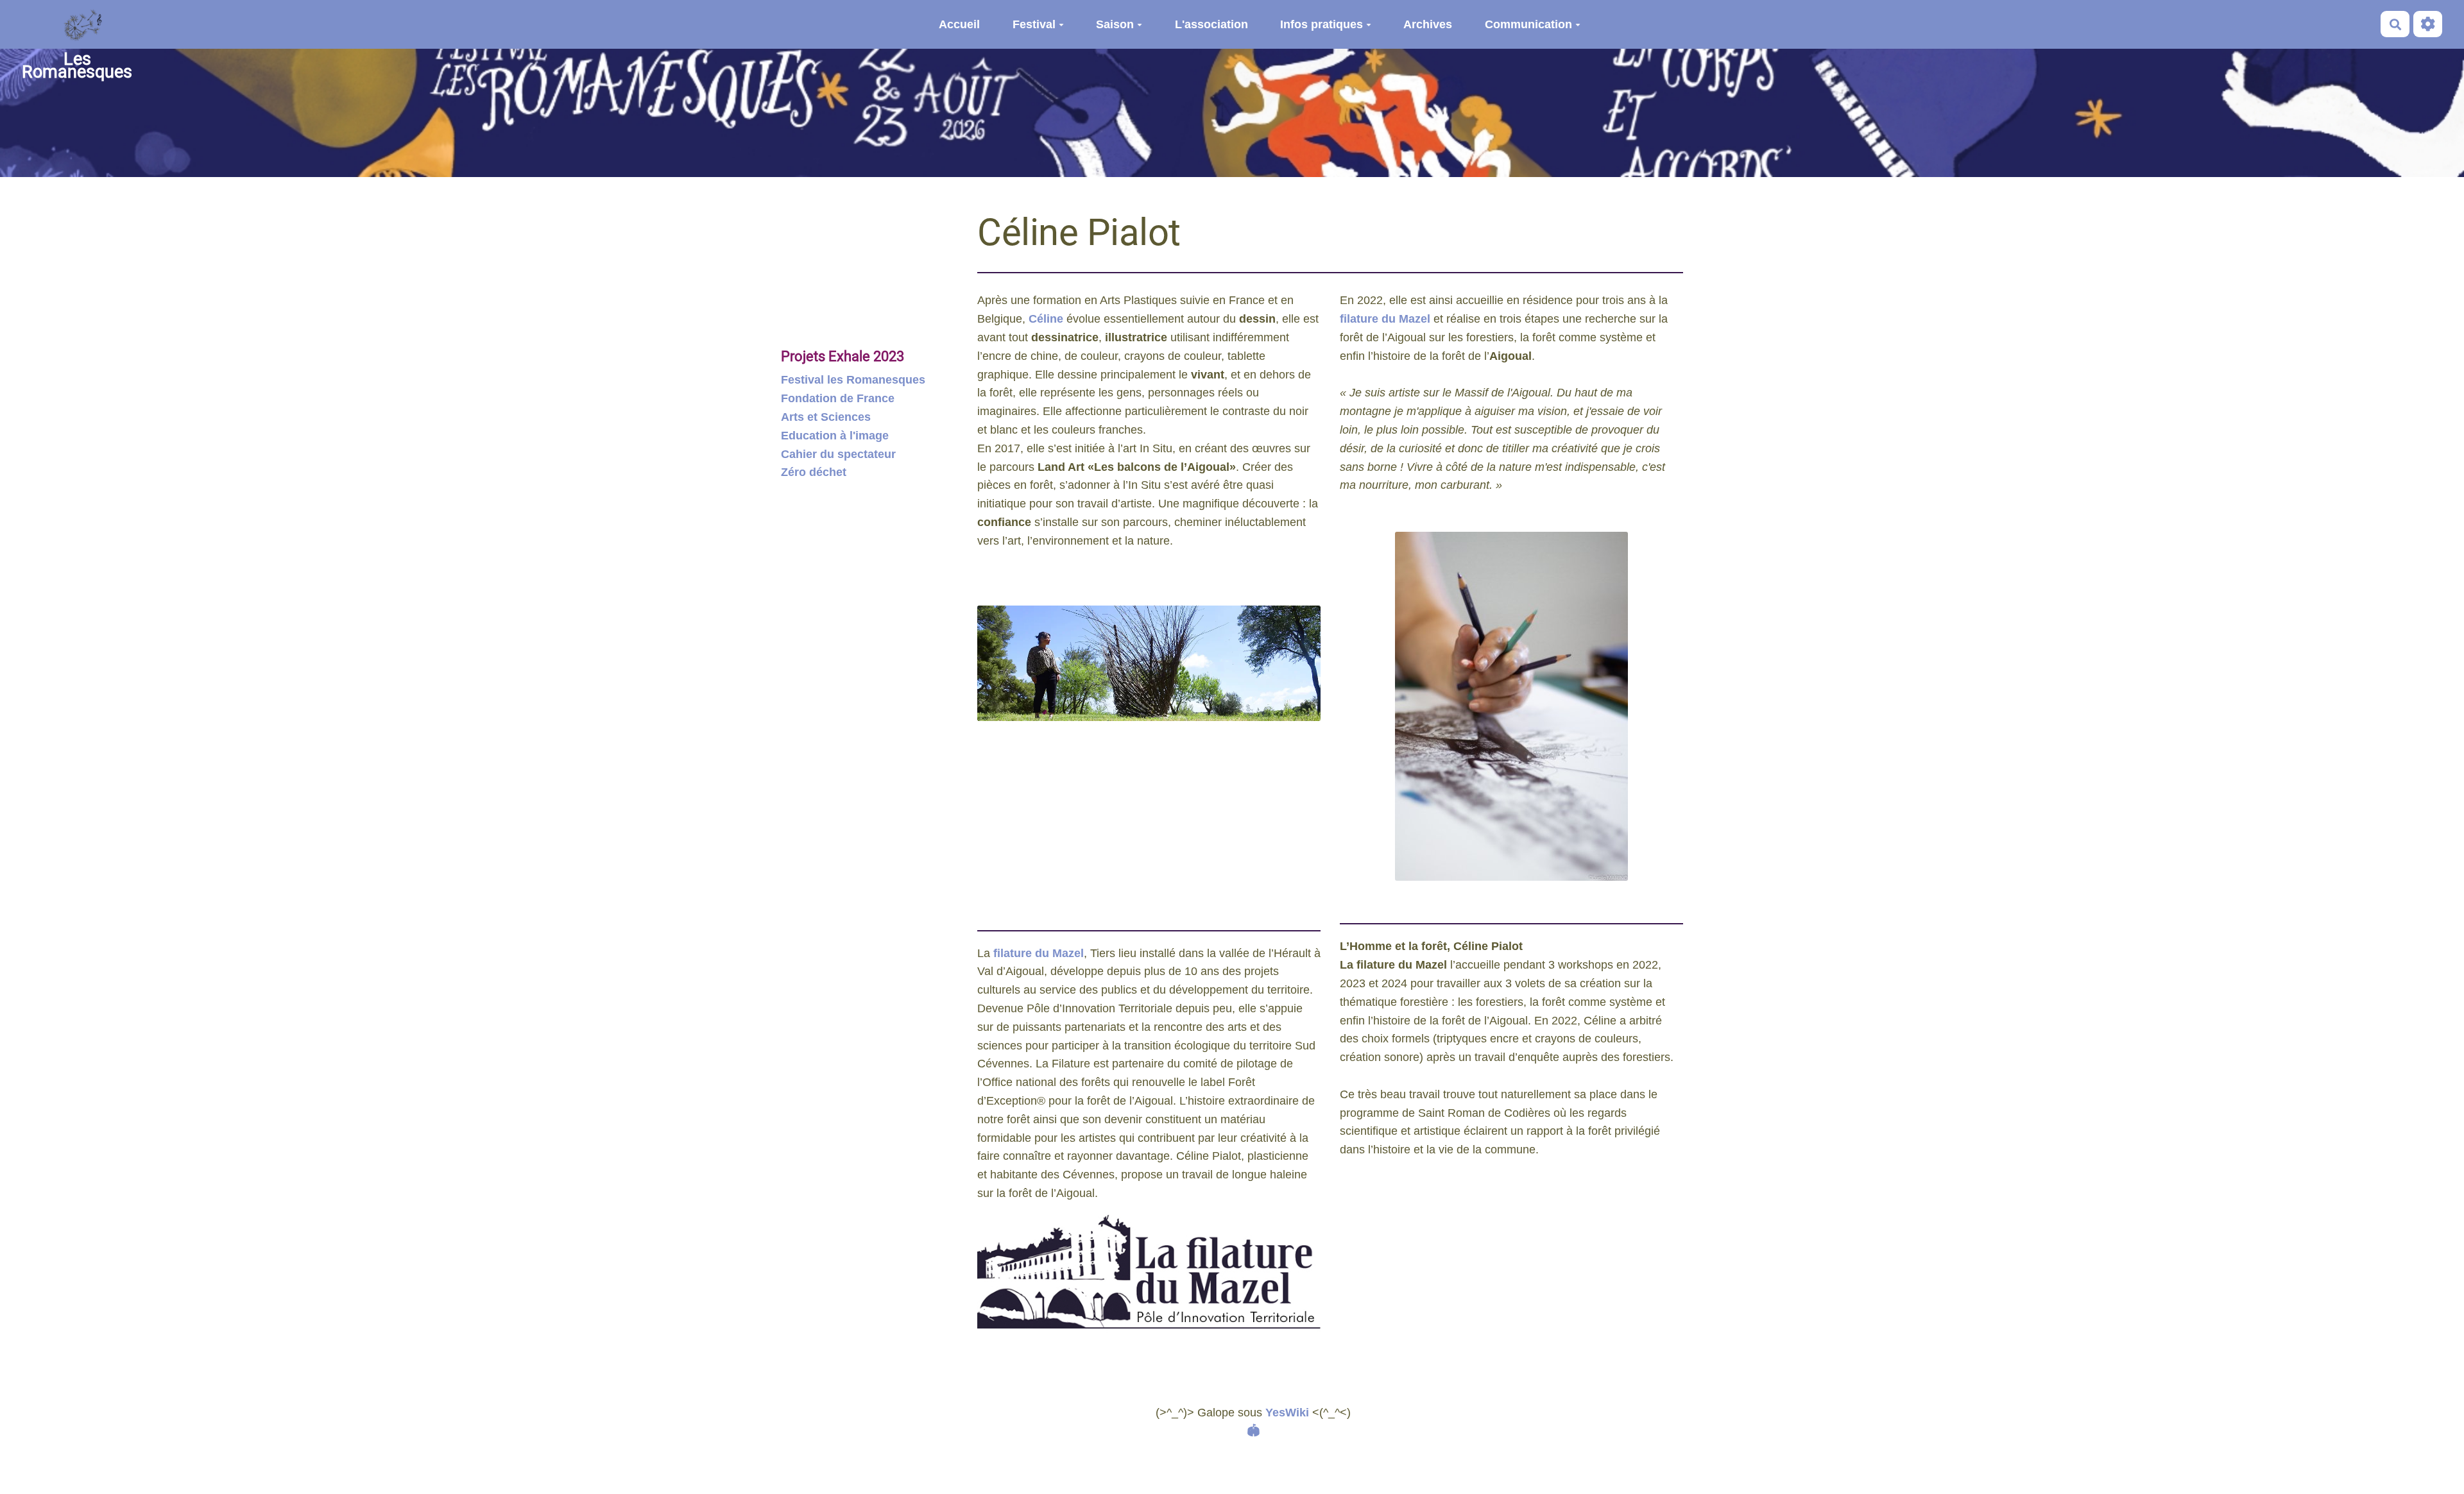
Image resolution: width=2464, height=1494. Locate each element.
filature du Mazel (1039, 953)
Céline (1046, 319)
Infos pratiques (1322, 24)
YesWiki (1287, 1413)
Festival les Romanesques (853, 380)
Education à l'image (835, 436)
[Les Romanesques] (77, 24)
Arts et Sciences (826, 417)
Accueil (959, 24)
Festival (1034, 24)
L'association (1211, 24)
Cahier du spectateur (838, 454)
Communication (1528, 24)
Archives (1428, 24)
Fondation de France (838, 398)
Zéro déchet (814, 472)
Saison (1115, 24)
